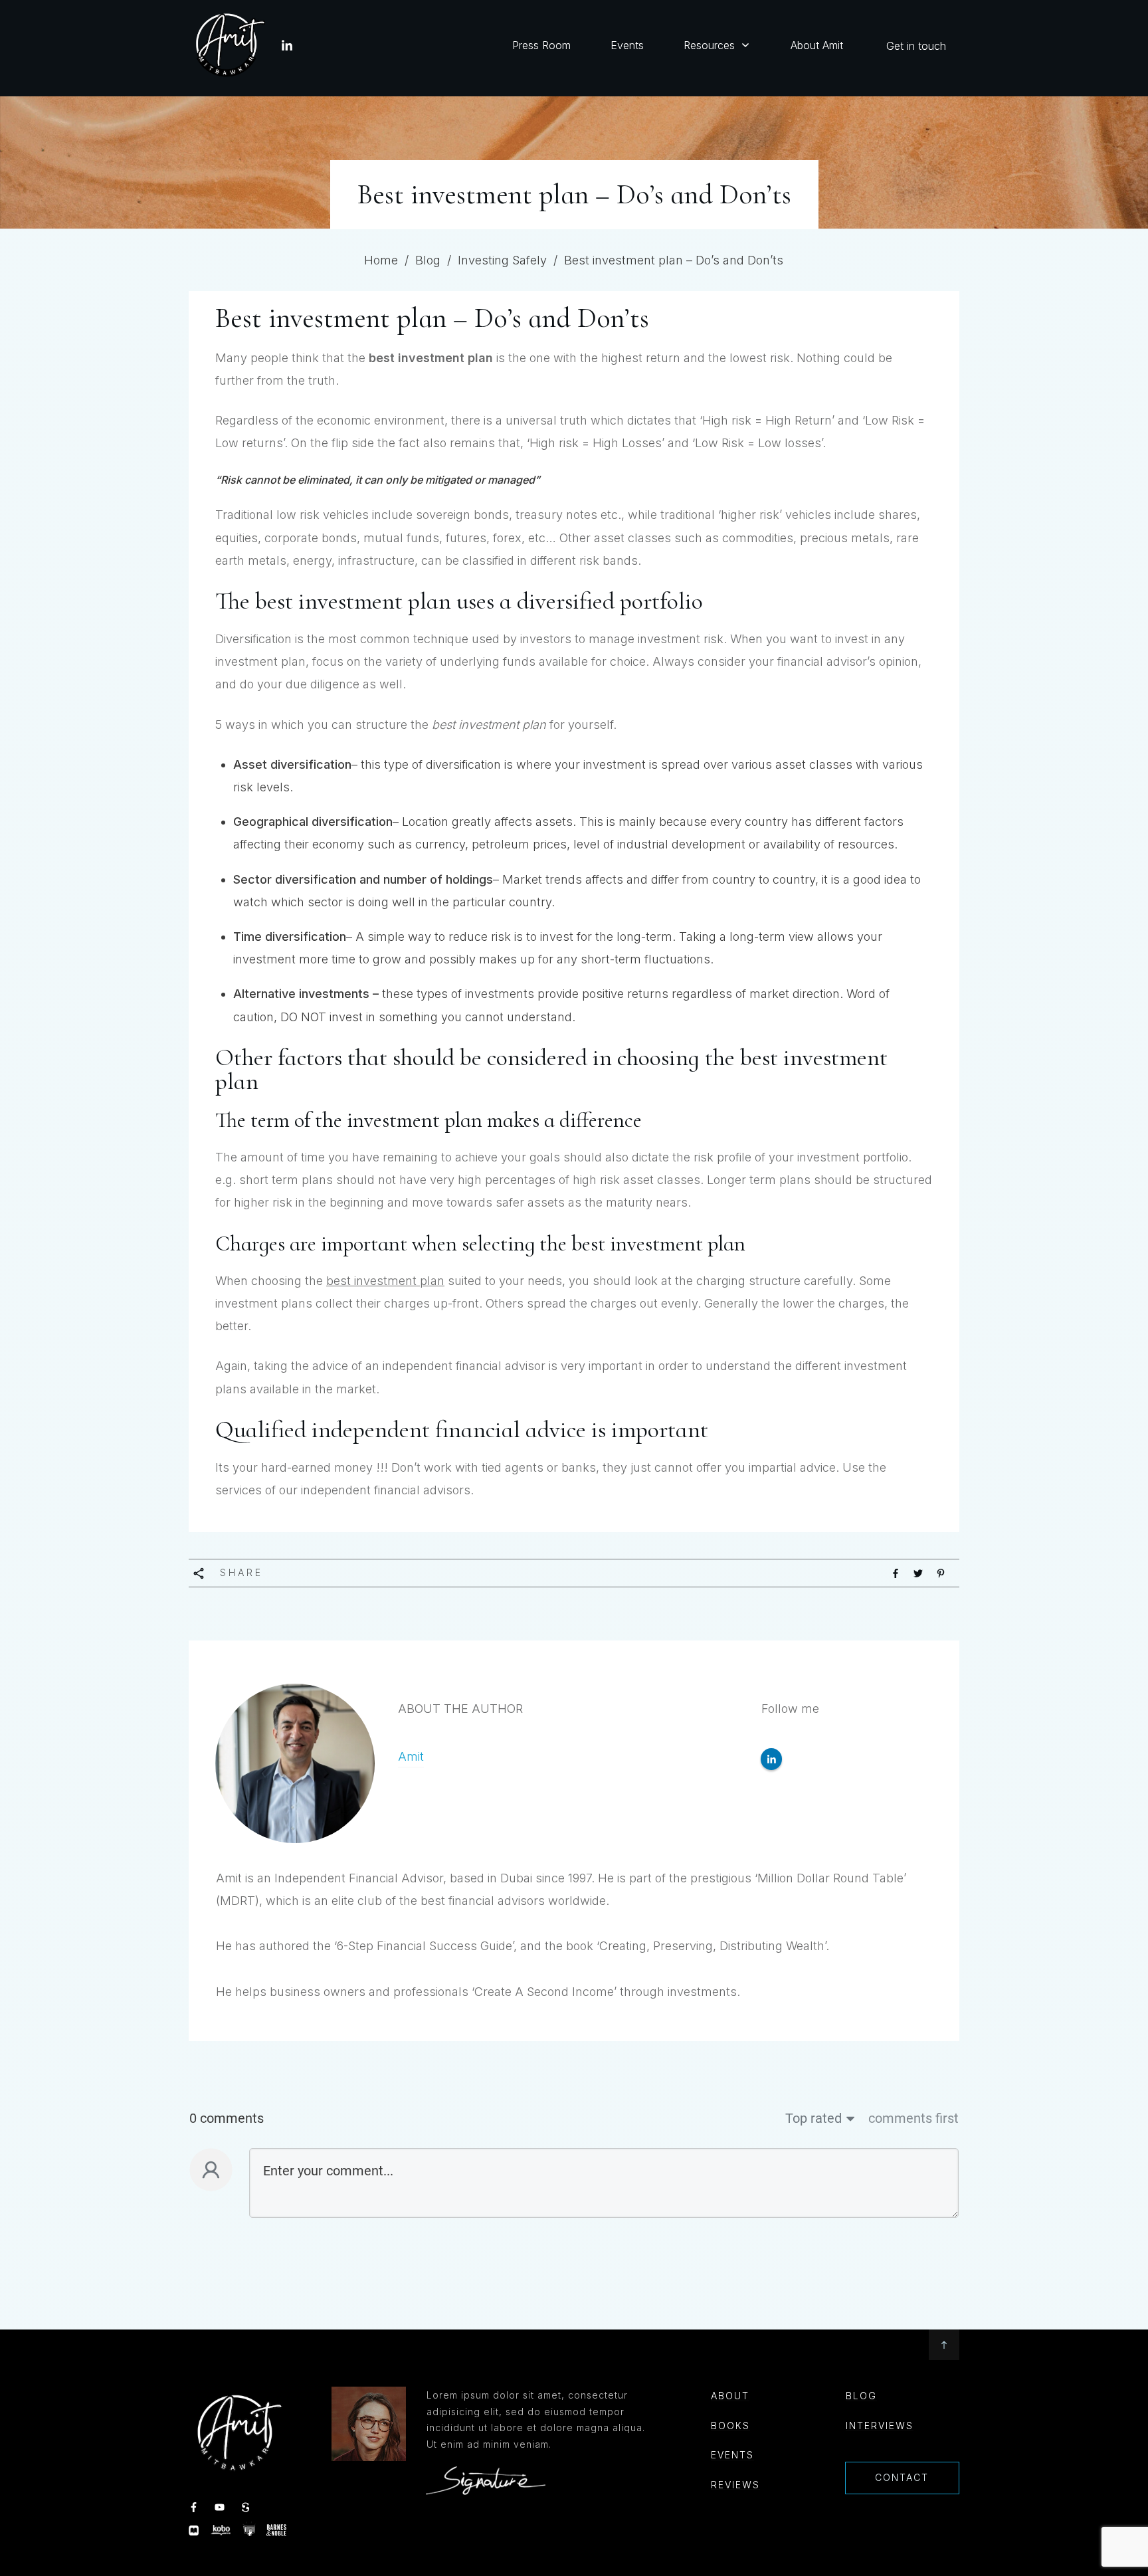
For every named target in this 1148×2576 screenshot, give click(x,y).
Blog (861, 2396)
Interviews (880, 2426)
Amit (411, 1756)
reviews (735, 2485)
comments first (913, 2118)
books (730, 2426)
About (730, 2396)
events (732, 2455)
